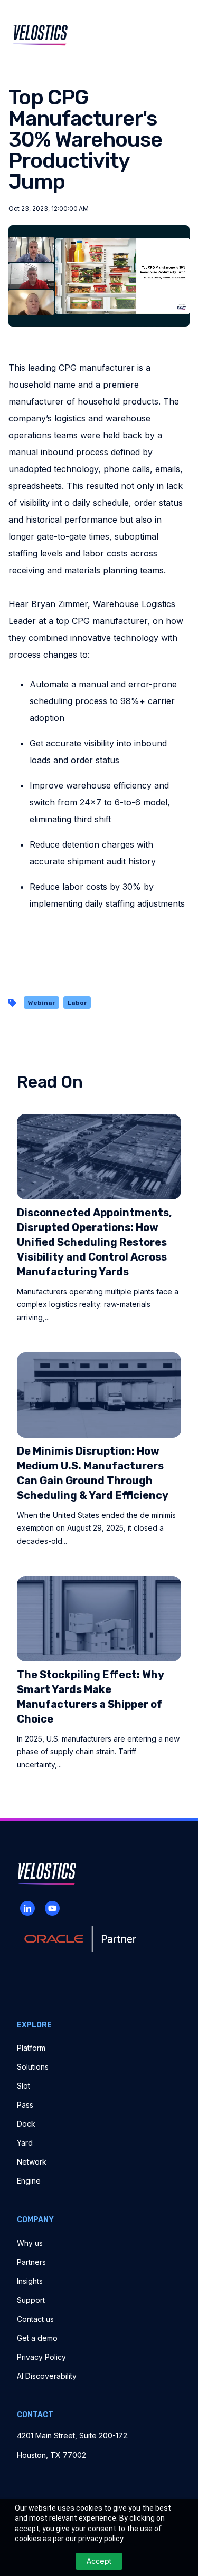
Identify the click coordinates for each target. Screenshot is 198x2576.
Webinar (41, 1003)
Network (32, 2162)
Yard (25, 2143)
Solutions (33, 2067)
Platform (31, 2048)
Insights (30, 2281)
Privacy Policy (41, 2357)
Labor (77, 1003)
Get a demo (37, 2338)
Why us (30, 2243)
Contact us (35, 2319)
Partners (31, 2262)
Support (31, 2300)
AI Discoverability (47, 2376)
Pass (25, 2105)
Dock (26, 2124)
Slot (23, 2086)
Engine (29, 2181)
